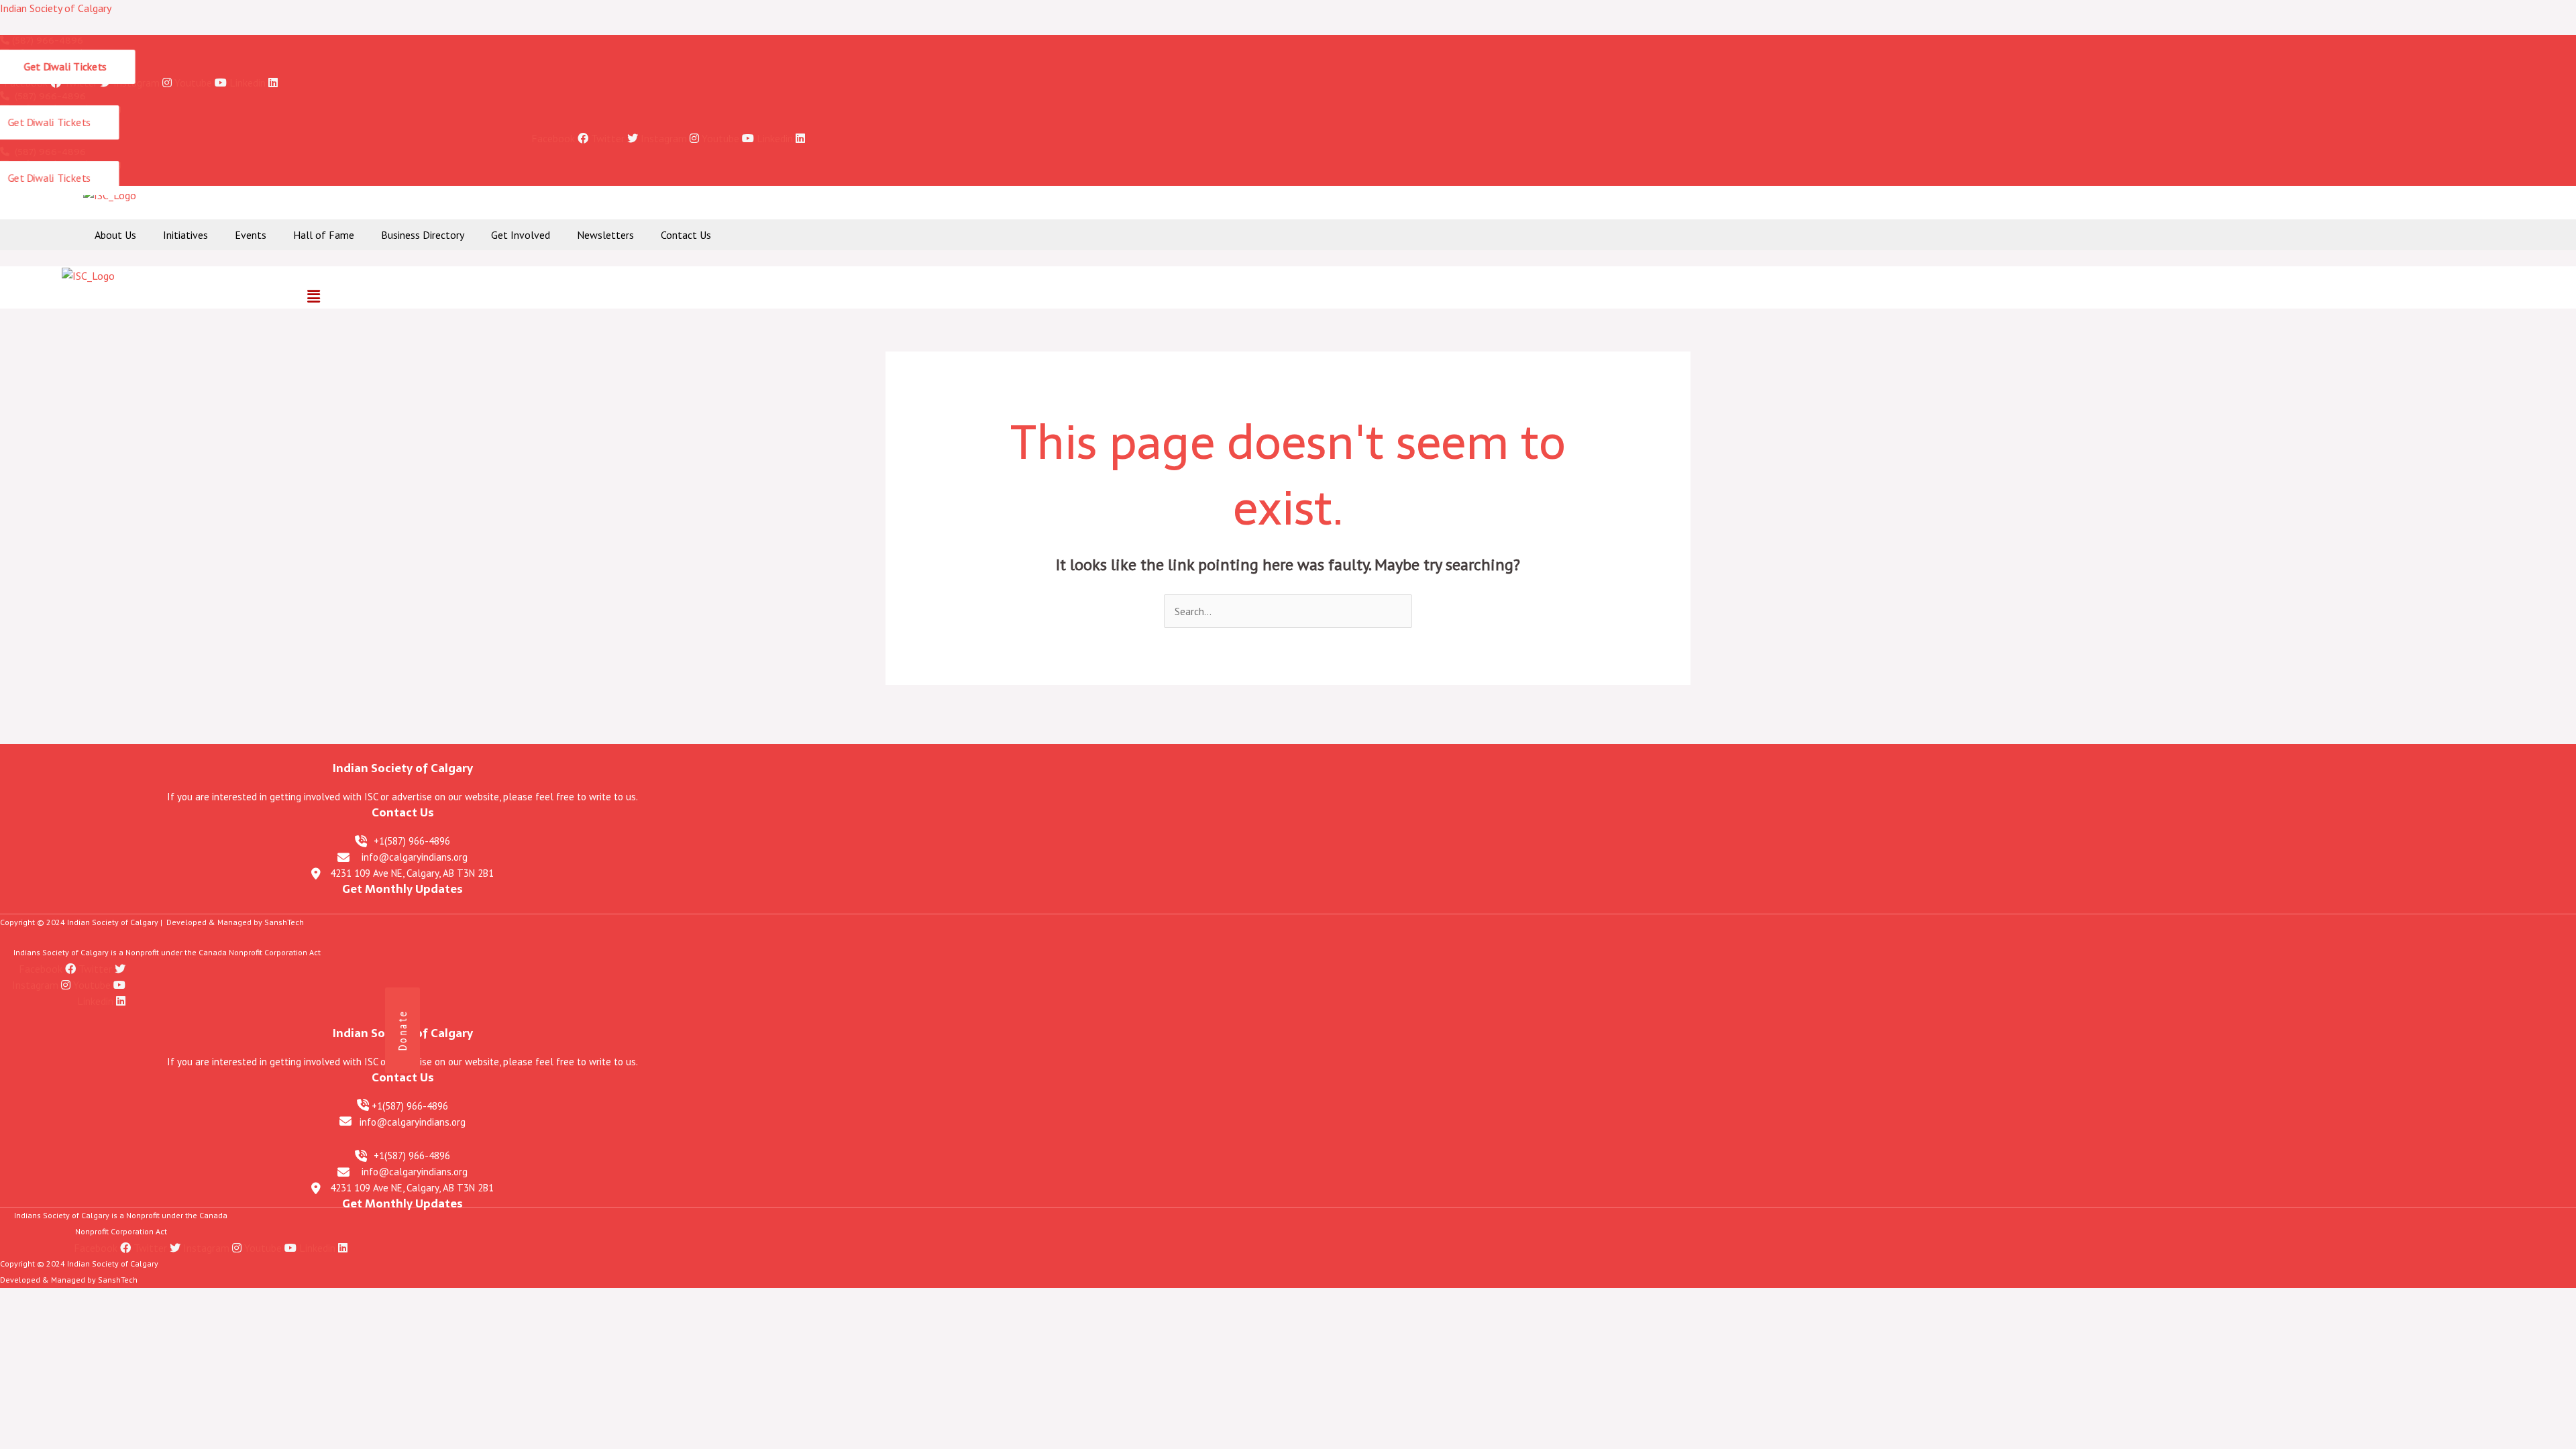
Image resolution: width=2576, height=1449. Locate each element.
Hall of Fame (324, 235)
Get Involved (521, 235)
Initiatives (185, 235)
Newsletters (605, 235)
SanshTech (284, 922)
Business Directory (423, 235)
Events (251, 235)
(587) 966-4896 (46, 40)
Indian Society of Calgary (56, 8)
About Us (115, 235)
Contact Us (686, 235)
